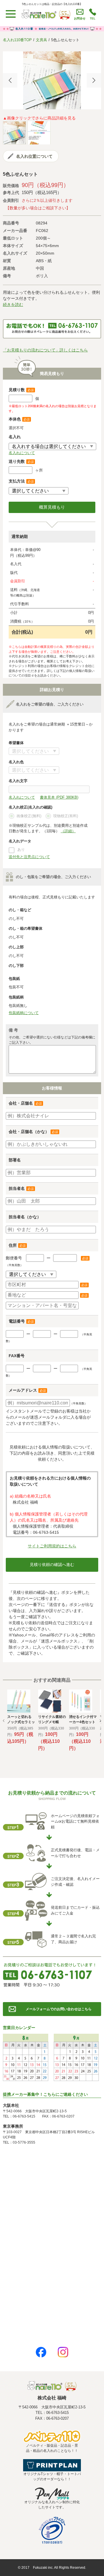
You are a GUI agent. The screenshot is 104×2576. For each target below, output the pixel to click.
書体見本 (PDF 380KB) (59, 797)
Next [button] (94, 80)
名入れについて (22, 453)
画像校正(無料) (29, 816)
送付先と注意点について (29, 857)
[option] (52, 80)
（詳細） (68, 831)
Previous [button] (10, 80)
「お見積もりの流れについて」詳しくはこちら (45, 350)
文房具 (41, 40)
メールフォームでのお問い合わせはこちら (59, 2009)
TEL (93, 18)
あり (21, 850)
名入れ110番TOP (17, 40)
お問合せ (80, 18)
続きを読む (13, 304)
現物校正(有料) (66, 816)
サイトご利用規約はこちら (52, 1546)
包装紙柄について (24, 1013)
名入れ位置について (34, 156)
